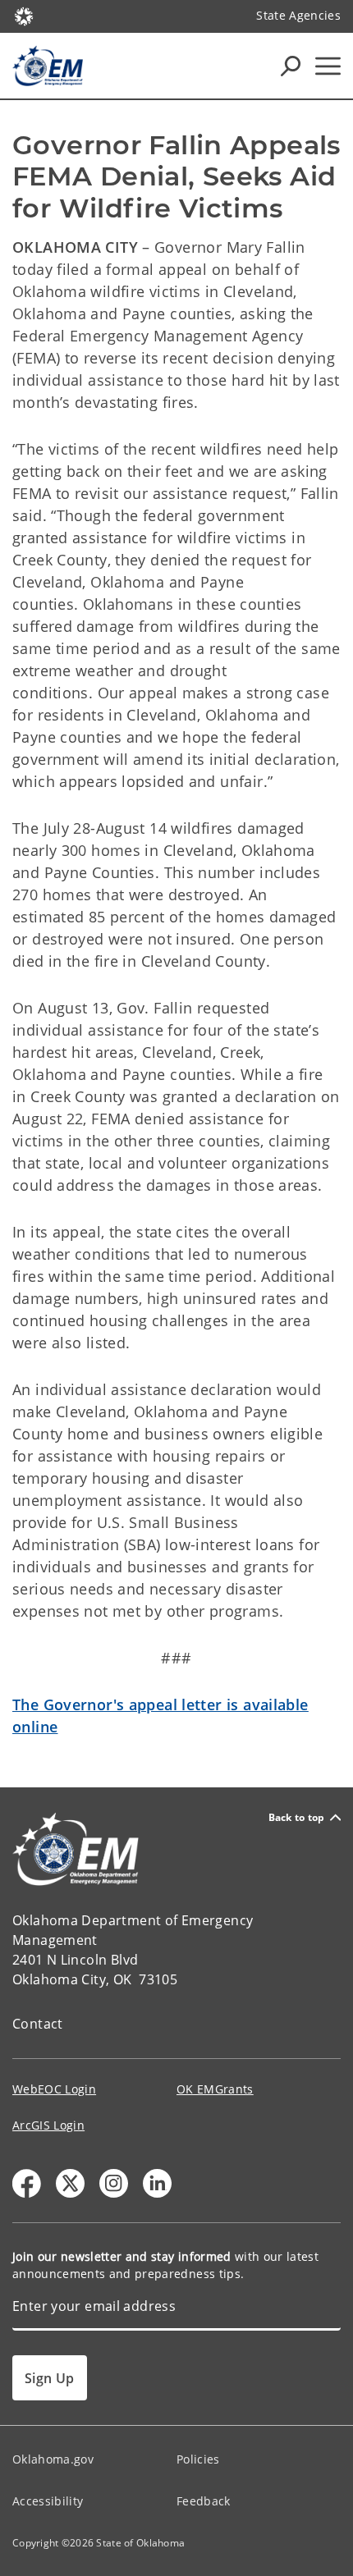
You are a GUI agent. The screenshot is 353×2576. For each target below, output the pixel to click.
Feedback (204, 2501)
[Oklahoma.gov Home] (24, 15)
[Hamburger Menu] (328, 66)
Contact (38, 2024)
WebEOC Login (54, 2089)
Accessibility (48, 2501)
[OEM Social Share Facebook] (27, 2183)
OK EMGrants (215, 2089)
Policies (198, 2459)
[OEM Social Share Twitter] (70, 2183)
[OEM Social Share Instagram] (114, 2183)
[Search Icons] (291, 66)
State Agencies (298, 15)
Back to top (297, 1817)
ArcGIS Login (48, 2125)
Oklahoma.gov (53, 2459)
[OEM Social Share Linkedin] (157, 2183)
